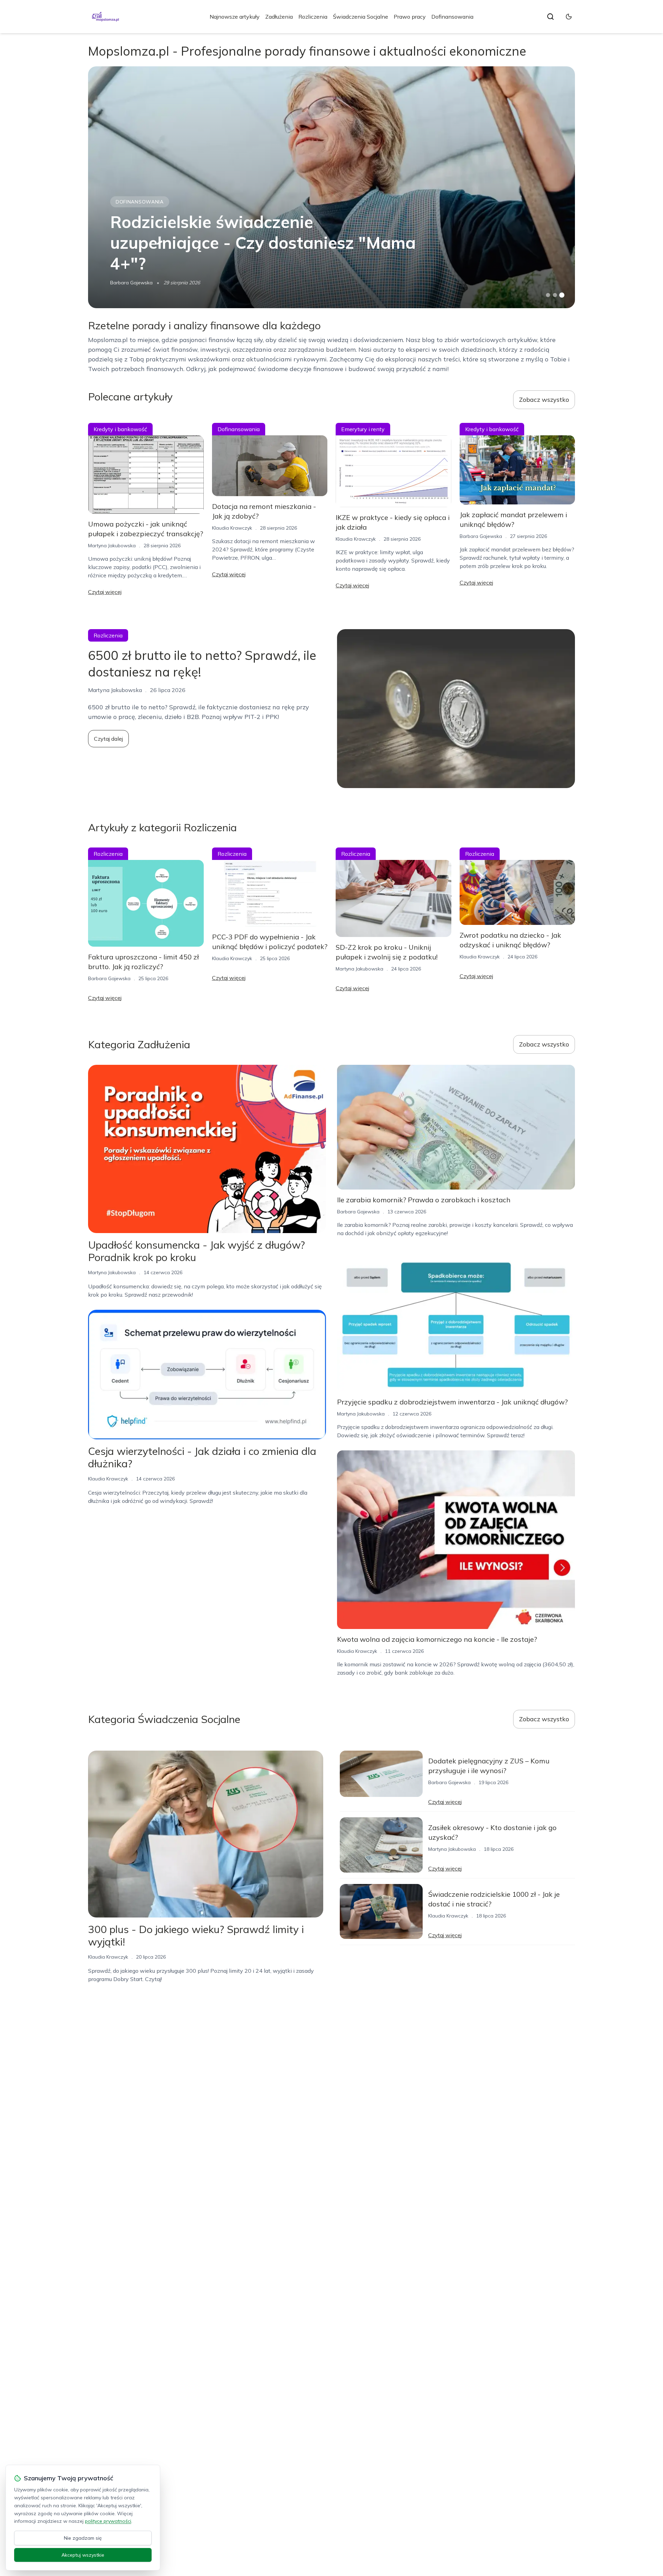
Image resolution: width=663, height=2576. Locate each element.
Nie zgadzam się (83, 2538)
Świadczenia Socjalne (361, 17)
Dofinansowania (452, 17)
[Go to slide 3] (562, 295)
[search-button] (550, 17)
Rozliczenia (313, 17)
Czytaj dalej (108, 739)
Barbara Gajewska (131, 283)
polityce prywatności (108, 2521)
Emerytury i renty (363, 429)
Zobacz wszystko (544, 400)
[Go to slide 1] (548, 295)
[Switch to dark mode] (569, 17)
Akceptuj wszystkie (83, 2555)
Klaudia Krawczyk (232, 528)
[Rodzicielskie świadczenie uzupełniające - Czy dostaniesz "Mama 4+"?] (331, 187)
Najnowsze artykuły (235, 17)
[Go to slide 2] (555, 295)
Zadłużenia (279, 17)
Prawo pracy (410, 17)
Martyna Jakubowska (112, 546)
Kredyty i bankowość (120, 429)
